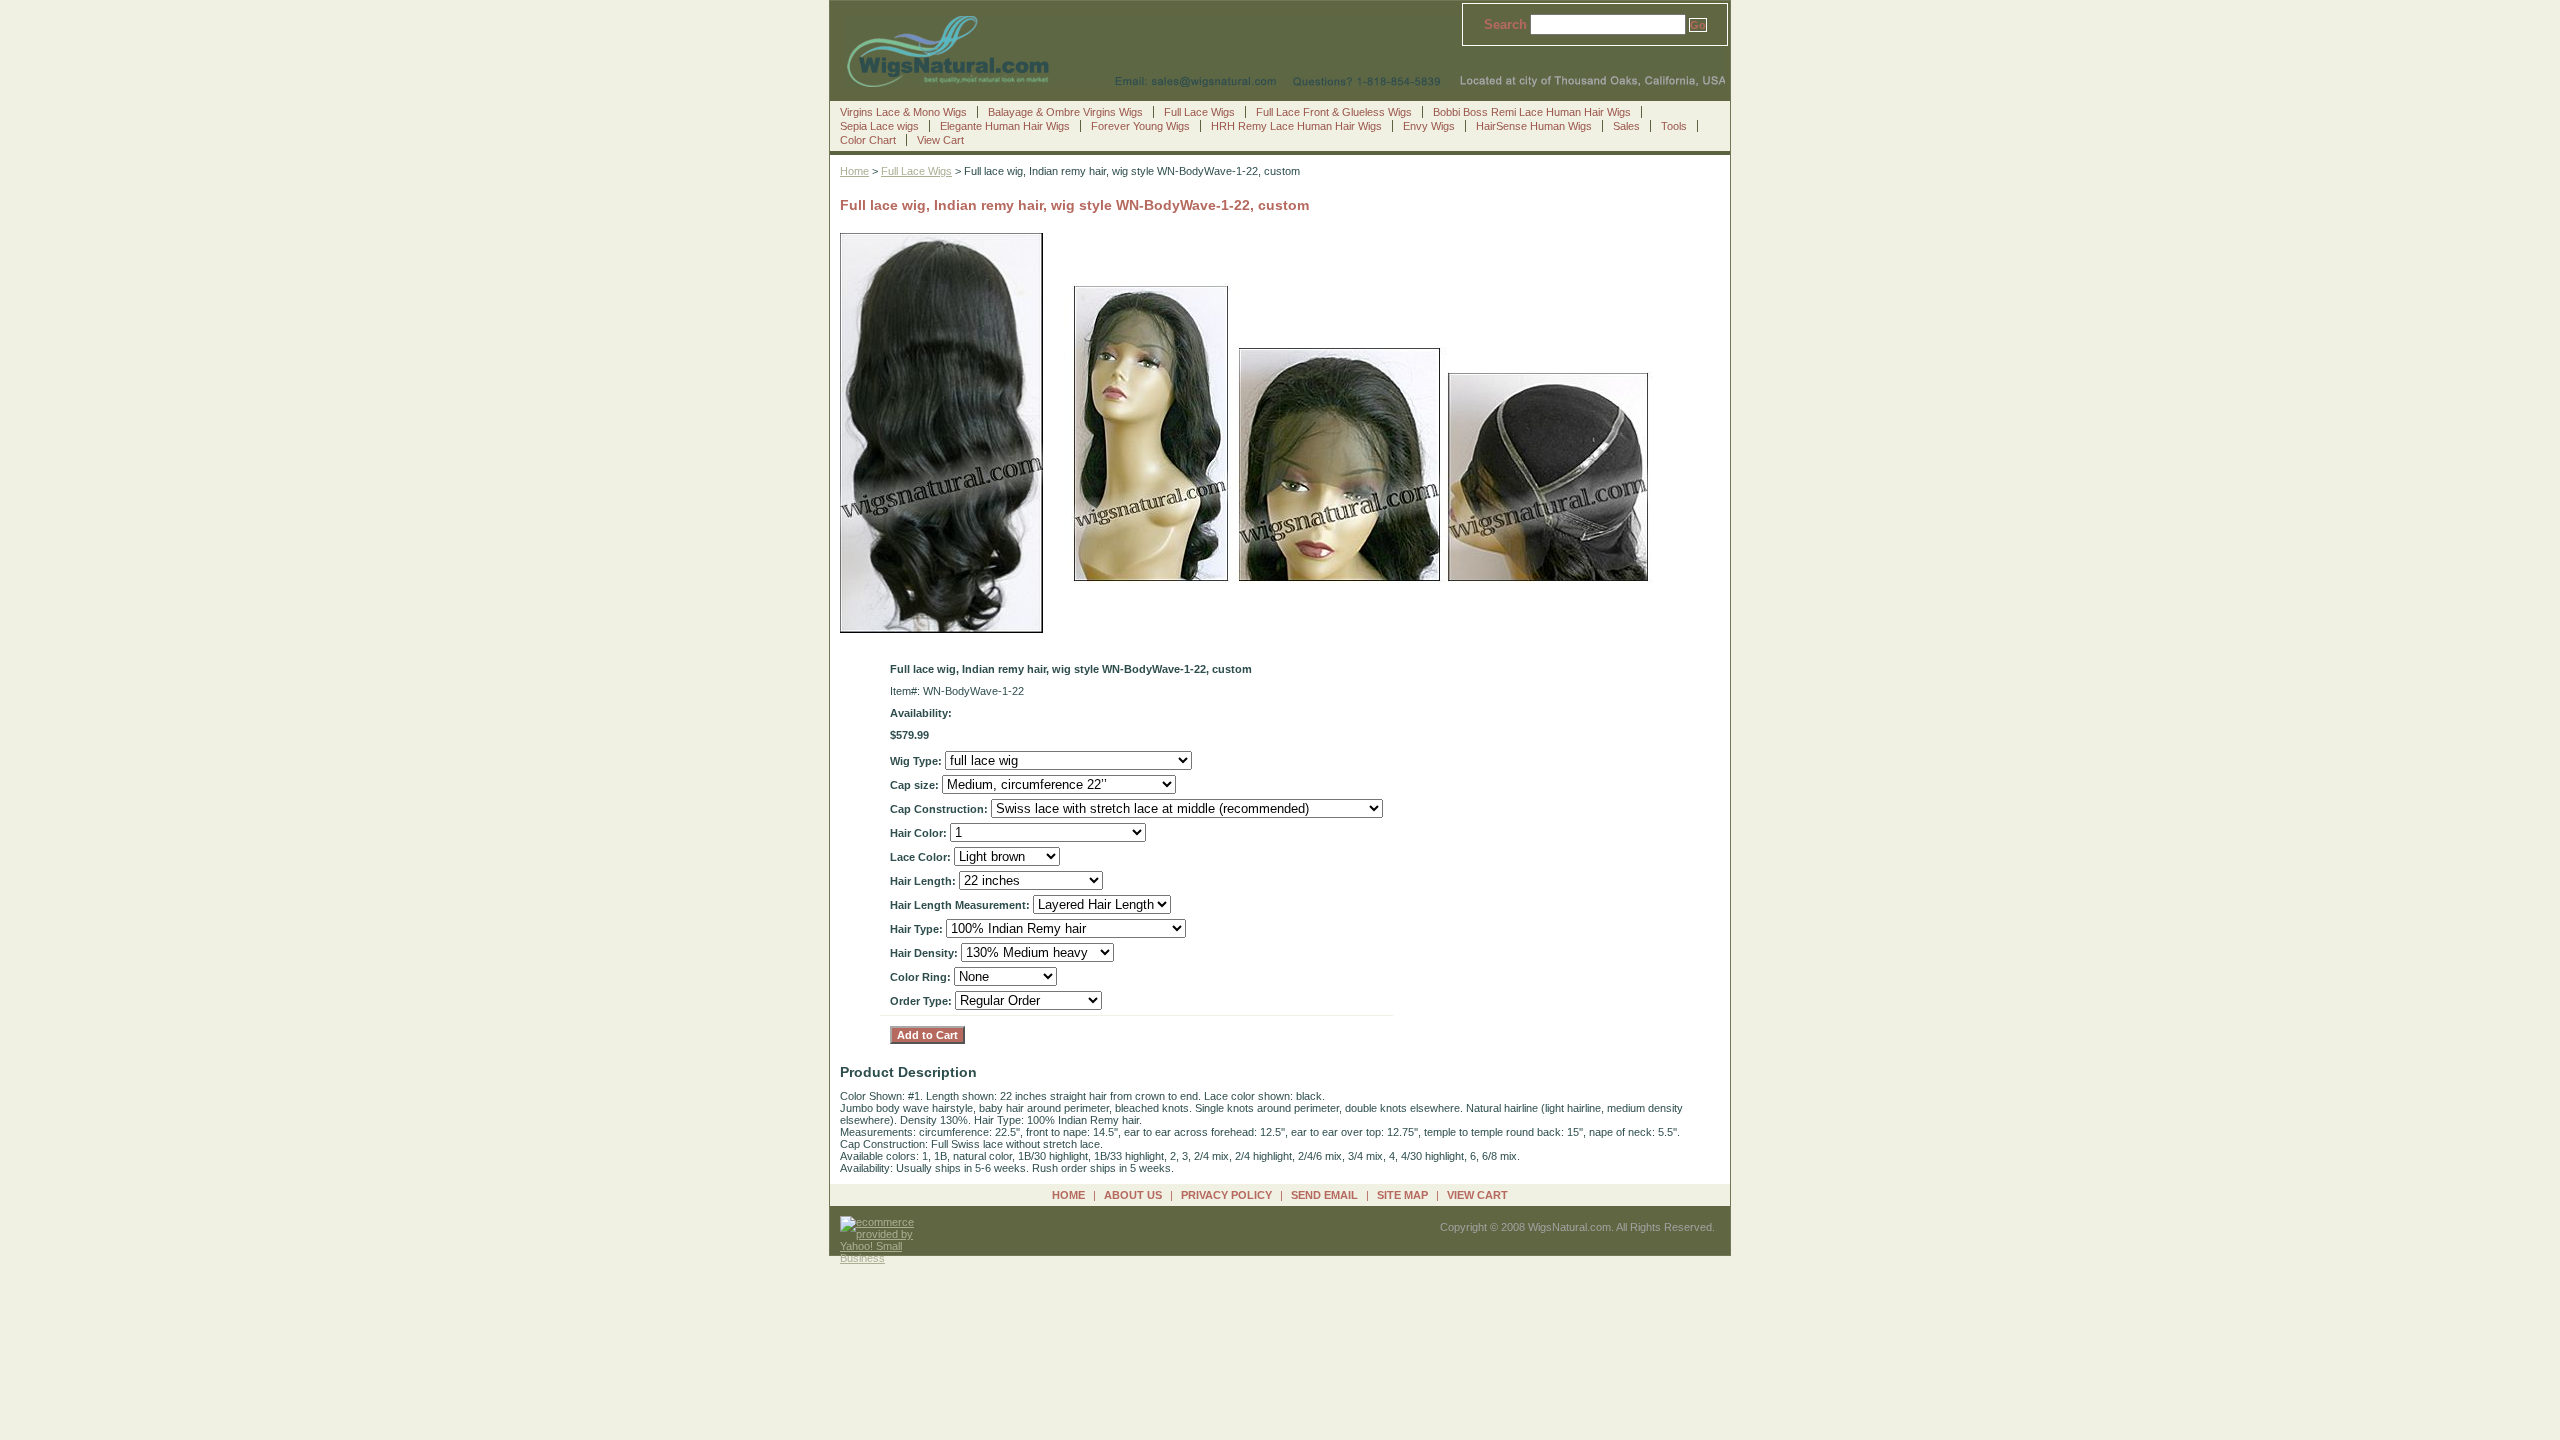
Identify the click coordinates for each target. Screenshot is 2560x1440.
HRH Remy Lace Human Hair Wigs (1296, 126)
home (1068, 1195)
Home (854, 171)
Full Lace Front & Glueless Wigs (1334, 112)
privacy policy (1226, 1195)
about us (1133, 1195)
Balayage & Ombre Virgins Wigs (1065, 112)
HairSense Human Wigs (1534, 126)
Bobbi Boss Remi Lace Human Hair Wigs (1532, 112)
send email (1324, 1195)
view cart (1477, 1195)
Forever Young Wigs (1140, 126)
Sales (1626, 126)
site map (1402, 1195)
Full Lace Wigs (1199, 112)
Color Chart (868, 140)
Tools (1674, 126)
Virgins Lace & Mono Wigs (903, 112)
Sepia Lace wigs (879, 126)
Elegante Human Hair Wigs (1005, 126)
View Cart (940, 140)
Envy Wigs (1429, 126)
